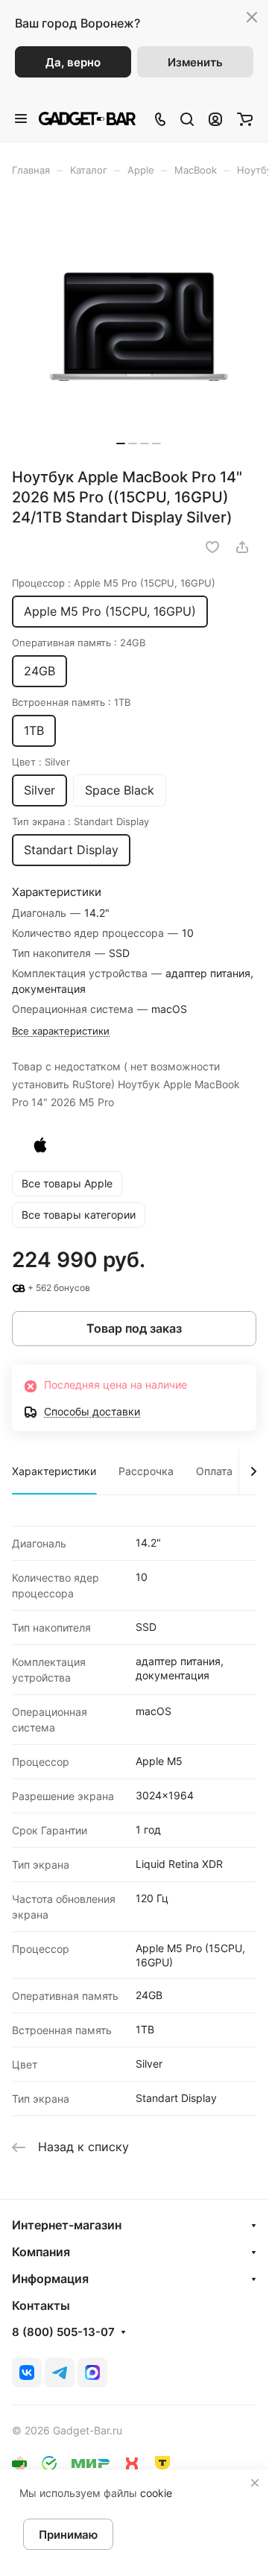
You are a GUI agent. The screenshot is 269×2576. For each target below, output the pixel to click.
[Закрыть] (255, 2483)
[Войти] (215, 119)
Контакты (41, 2305)
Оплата (214, 1471)
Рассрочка (146, 1471)
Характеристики (54, 1471)
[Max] (92, 2373)
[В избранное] (212, 547)
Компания (41, 2252)
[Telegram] (60, 2373)
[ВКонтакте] (27, 2373)
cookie (156, 2493)
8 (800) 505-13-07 (63, 2332)
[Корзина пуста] (245, 119)
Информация (50, 2279)
